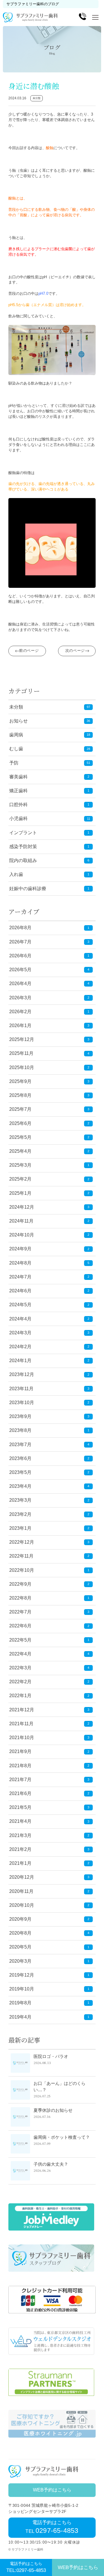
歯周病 (16, 735)
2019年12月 (49, 1975)
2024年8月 (49, 1263)
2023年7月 (49, 1445)
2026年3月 (49, 998)
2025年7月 (49, 1109)
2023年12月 (49, 1374)
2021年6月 (49, 1793)
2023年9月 (49, 1416)
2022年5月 (49, 1640)
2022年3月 (49, 1668)
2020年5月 (49, 1947)
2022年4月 (49, 1654)
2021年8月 (49, 1766)
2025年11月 (49, 1053)
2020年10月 (49, 1905)
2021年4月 (49, 1821)
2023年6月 (49, 1458)
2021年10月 (49, 1738)
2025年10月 (49, 1067)
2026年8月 (49, 928)
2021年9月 (49, 1751)
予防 (14, 763)
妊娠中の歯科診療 (28, 889)
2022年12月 (49, 1542)
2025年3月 (49, 1165)
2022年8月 (49, 1598)
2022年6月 (49, 1626)
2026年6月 (49, 956)
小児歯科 (18, 818)
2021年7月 (49, 1780)
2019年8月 (49, 2003)
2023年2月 (49, 1514)
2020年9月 (49, 1919)
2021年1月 (49, 1863)
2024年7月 (49, 1277)
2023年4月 (49, 1486)
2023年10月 (49, 1403)
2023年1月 (49, 1528)
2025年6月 (49, 1123)
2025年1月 (49, 1193)
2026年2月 (49, 1012)
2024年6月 (49, 1291)
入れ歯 (16, 874)
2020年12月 (49, 1877)
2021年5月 (49, 1807)
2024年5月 (49, 1305)
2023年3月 (49, 1500)
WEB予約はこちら (52, 2490)
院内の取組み (23, 860)
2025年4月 (49, 1151)
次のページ (75, 651)
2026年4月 (49, 984)
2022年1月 (49, 1696)
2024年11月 (49, 1221)
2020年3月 (49, 1961)
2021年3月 (49, 1835)
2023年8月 (49, 1430)
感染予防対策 (23, 847)
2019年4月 (49, 2017)
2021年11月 (49, 1724)
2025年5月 (49, 1137)
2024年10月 (49, 1235)
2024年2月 (49, 1347)
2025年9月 (49, 1081)
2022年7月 (49, 1612)
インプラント (23, 833)
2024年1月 (49, 1361)
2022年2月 (49, 1682)
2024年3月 (49, 1333)
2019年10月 (49, 1989)
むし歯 (16, 749)
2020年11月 (49, 1891)
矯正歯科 (18, 791)
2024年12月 (49, 1207)
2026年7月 (49, 942)
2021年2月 (49, 1849)
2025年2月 (49, 1179)
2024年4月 (49, 1319)
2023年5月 (49, 1472)
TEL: (26, 2567)
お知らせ (18, 721)
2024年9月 (49, 1249)
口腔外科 (18, 805)
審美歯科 (18, 777)
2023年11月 (49, 1389)
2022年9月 (49, 1584)
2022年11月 (49, 1556)
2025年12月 (49, 1039)
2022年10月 (49, 1570)
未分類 (16, 707)
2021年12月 (49, 1710)
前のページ (29, 651)
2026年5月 (49, 970)
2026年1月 (49, 1026)
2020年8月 (49, 1933)
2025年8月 (49, 1095)
